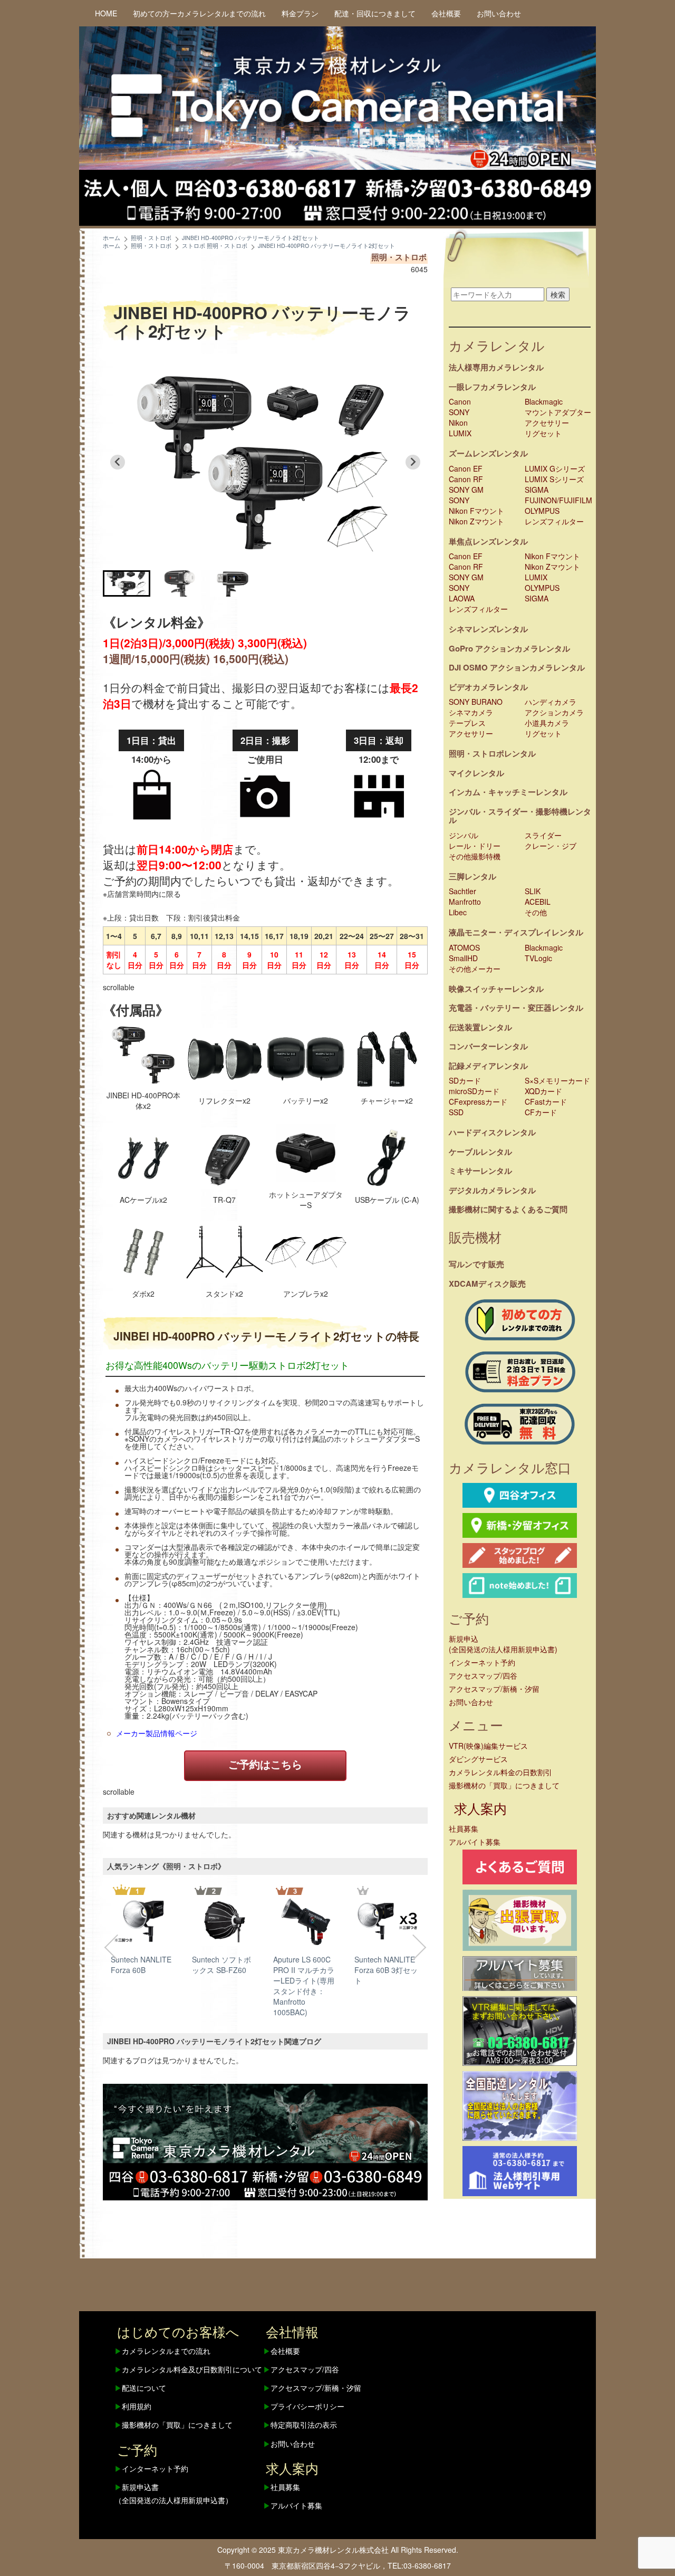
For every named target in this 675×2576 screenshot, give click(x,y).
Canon (460, 401)
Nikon (458, 423)
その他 (536, 912)
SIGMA (537, 490)
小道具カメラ (547, 723)
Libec (458, 912)
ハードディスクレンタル (492, 1132)
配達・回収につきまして (375, 13)
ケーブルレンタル (480, 1152)
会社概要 (446, 13)
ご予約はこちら (265, 1764)
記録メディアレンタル (488, 1066)
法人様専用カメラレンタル (496, 367)
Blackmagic (544, 401)
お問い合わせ (499, 13)
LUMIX (460, 433)
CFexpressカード (478, 1102)
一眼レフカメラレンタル (492, 387)
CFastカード (546, 1102)
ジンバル (464, 835)
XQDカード (543, 1091)
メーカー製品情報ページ (157, 1733)
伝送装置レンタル (480, 1027)
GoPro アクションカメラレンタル (509, 648)
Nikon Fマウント (476, 511)
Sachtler (462, 891)
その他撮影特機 (475, 856)
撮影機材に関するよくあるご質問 (508, 1209)
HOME (106, 13)
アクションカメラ (554, 712)
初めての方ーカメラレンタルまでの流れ (199, 13)
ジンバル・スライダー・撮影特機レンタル (520, 816)
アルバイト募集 (475, 1842)
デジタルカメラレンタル (492, 1190)
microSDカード (474, 1091)
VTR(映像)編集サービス (488, 1746)
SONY (459, 412)
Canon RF (466, 479)
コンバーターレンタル (488, 1046)
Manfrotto (465, 902)
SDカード (465, 1080)
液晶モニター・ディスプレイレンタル (516, 932)
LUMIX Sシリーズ (554, 479)
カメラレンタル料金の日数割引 (500, 1772)
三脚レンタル (472, 876)
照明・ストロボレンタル (492, 753)
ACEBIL (538, 902)
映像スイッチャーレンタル (496, 989)
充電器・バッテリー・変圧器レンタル (516, 1008)
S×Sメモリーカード (557, 1080)
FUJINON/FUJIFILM (558, 500)
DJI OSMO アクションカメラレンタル (517, 667)
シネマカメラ (471, 712)
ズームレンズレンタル (488, 453)
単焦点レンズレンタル (488, 541)
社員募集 (464, 1828)
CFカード (541, 1112)
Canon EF (466, 468)
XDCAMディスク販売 (487, 1284)
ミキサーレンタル (480, 1171)
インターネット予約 (482, 1662)
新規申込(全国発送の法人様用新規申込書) (503, 1644)
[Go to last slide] (118, 462)
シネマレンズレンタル (488, 629)
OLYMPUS (542, 511)
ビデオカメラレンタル (488, 687)
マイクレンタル (476, 773)
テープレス (467, 723)
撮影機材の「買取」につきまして (504, 1785)
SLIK (533, 891)
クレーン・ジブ (551, 846)
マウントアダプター (558, 412)
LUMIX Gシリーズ (555, 468)
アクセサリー (547, 423)
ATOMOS (464, 947)
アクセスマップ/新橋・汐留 (494, 1689)
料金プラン (300, 13)
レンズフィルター (554, 521)
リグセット (543, 433)
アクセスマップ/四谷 (483, 1675)
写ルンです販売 (476, 1264)
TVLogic (538, 958)
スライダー (543, 835)
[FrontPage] (265, 2141)
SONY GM (466, 490)
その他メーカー (475, 969)
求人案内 (480, 1808)
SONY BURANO (476, 702)
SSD (456, 1112)
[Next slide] (413, 462)
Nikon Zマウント (476, 521)
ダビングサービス (478, 1759)
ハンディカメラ (551, 702)
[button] (127, 583)
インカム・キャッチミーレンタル (508, 792)
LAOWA (462, 598)
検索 (558, 294)
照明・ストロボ (399, 257)
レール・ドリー (475, 846)
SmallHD (463, 958)
